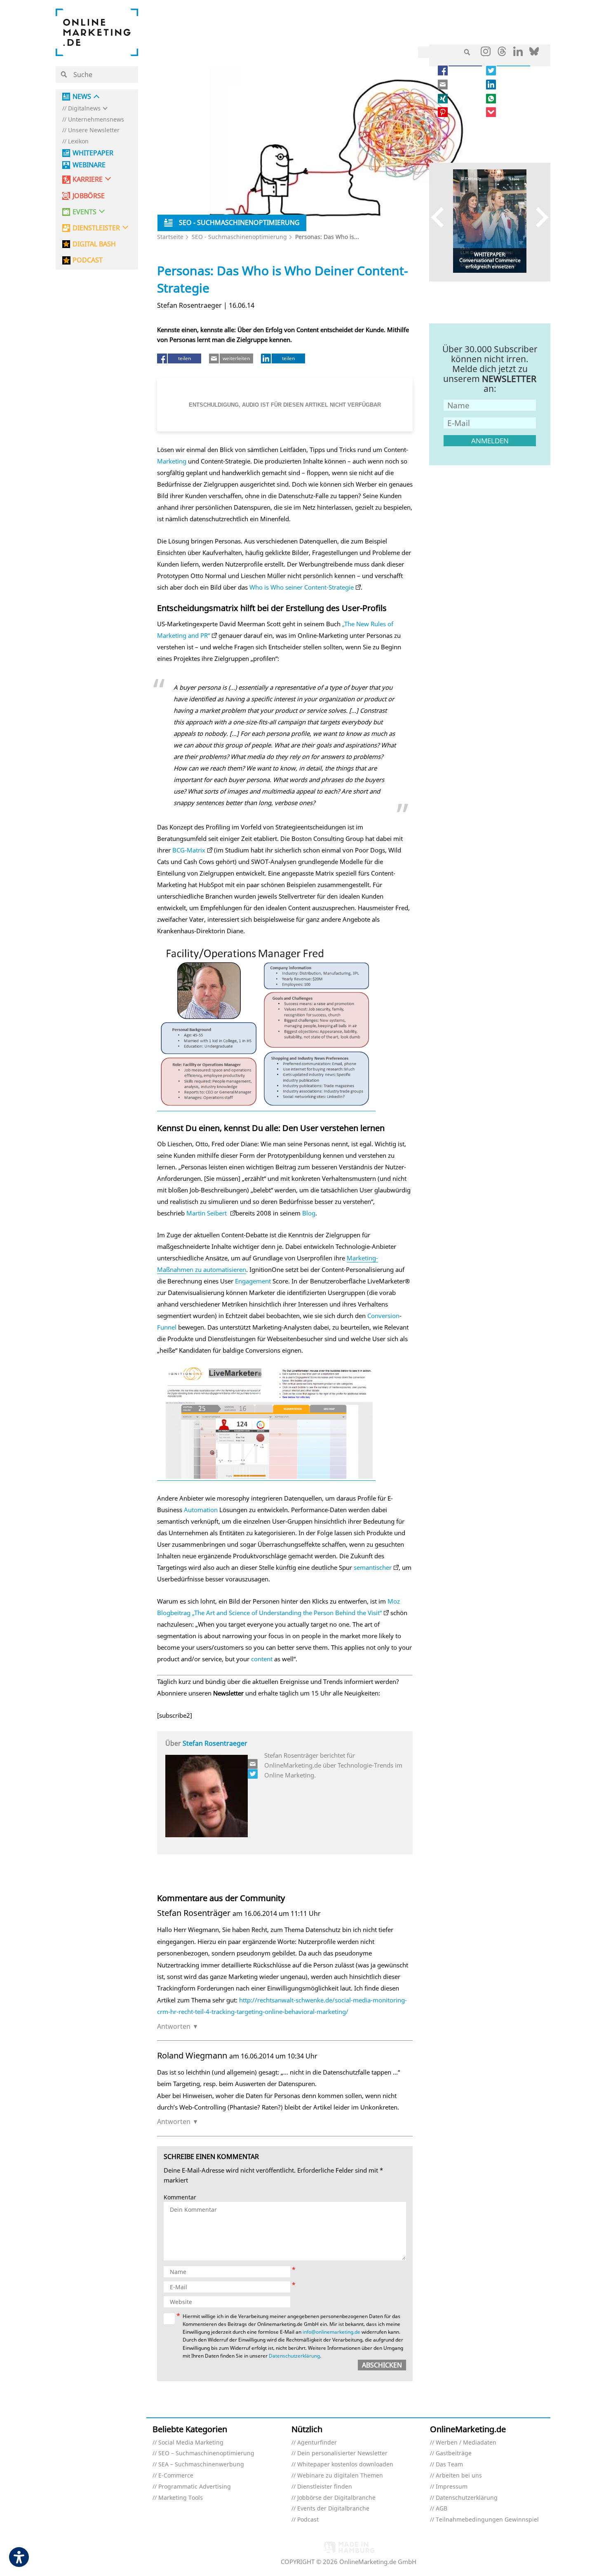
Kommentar (180, 2198)
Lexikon (78, 142)
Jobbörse (89, 196)
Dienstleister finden (325, 2487)
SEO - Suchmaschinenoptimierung (239, 237)
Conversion (383, 1316)
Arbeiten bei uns (459, 2476)
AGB (442, 2509)
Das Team (449, 2465)
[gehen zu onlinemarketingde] (486, 53)
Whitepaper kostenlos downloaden (345, 2465)
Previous (441, 217)
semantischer (373, 1567)
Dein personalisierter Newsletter (342, 2453)
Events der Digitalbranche (333, 2509)
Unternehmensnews (96, 120)
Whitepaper (93, 153)
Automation (201, 1510)
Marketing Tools (181, 2498)
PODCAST (88, 260)
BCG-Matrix (189, 850)
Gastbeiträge (454, 2453)
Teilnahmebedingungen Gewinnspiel (487, 2520)
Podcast (308, 2520)
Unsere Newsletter (94, 130)
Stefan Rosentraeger (215, 1743)
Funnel (167, 1327)
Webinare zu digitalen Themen (340, 2476)
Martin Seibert (207, 1213)
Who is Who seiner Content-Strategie (302, 587)
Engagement (253, 1281)
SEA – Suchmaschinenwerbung (201, 2465)
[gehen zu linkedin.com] (518, 54)
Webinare (89, 165)
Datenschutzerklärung (294, 2356)
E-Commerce (176, 2476)
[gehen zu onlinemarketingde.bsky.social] (534, 54)
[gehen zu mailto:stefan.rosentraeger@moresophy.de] (253, 1764)
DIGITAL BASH (94, 244)
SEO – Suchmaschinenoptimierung (206, 2453)
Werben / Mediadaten (466, 2443)
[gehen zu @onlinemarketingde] (502, 54)
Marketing (172, 461)
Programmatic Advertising (195, 2487)
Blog (309, 1213)
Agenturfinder (317, 2443)
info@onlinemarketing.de (331, 2332)
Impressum (452, 2487)
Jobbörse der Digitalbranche (336, 2498)
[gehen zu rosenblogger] (253, 1774)
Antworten (174, 2026)
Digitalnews (84, 109)
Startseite (170, 237)
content (262, 1659)
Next (538, 217)
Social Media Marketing (191, 2443)
